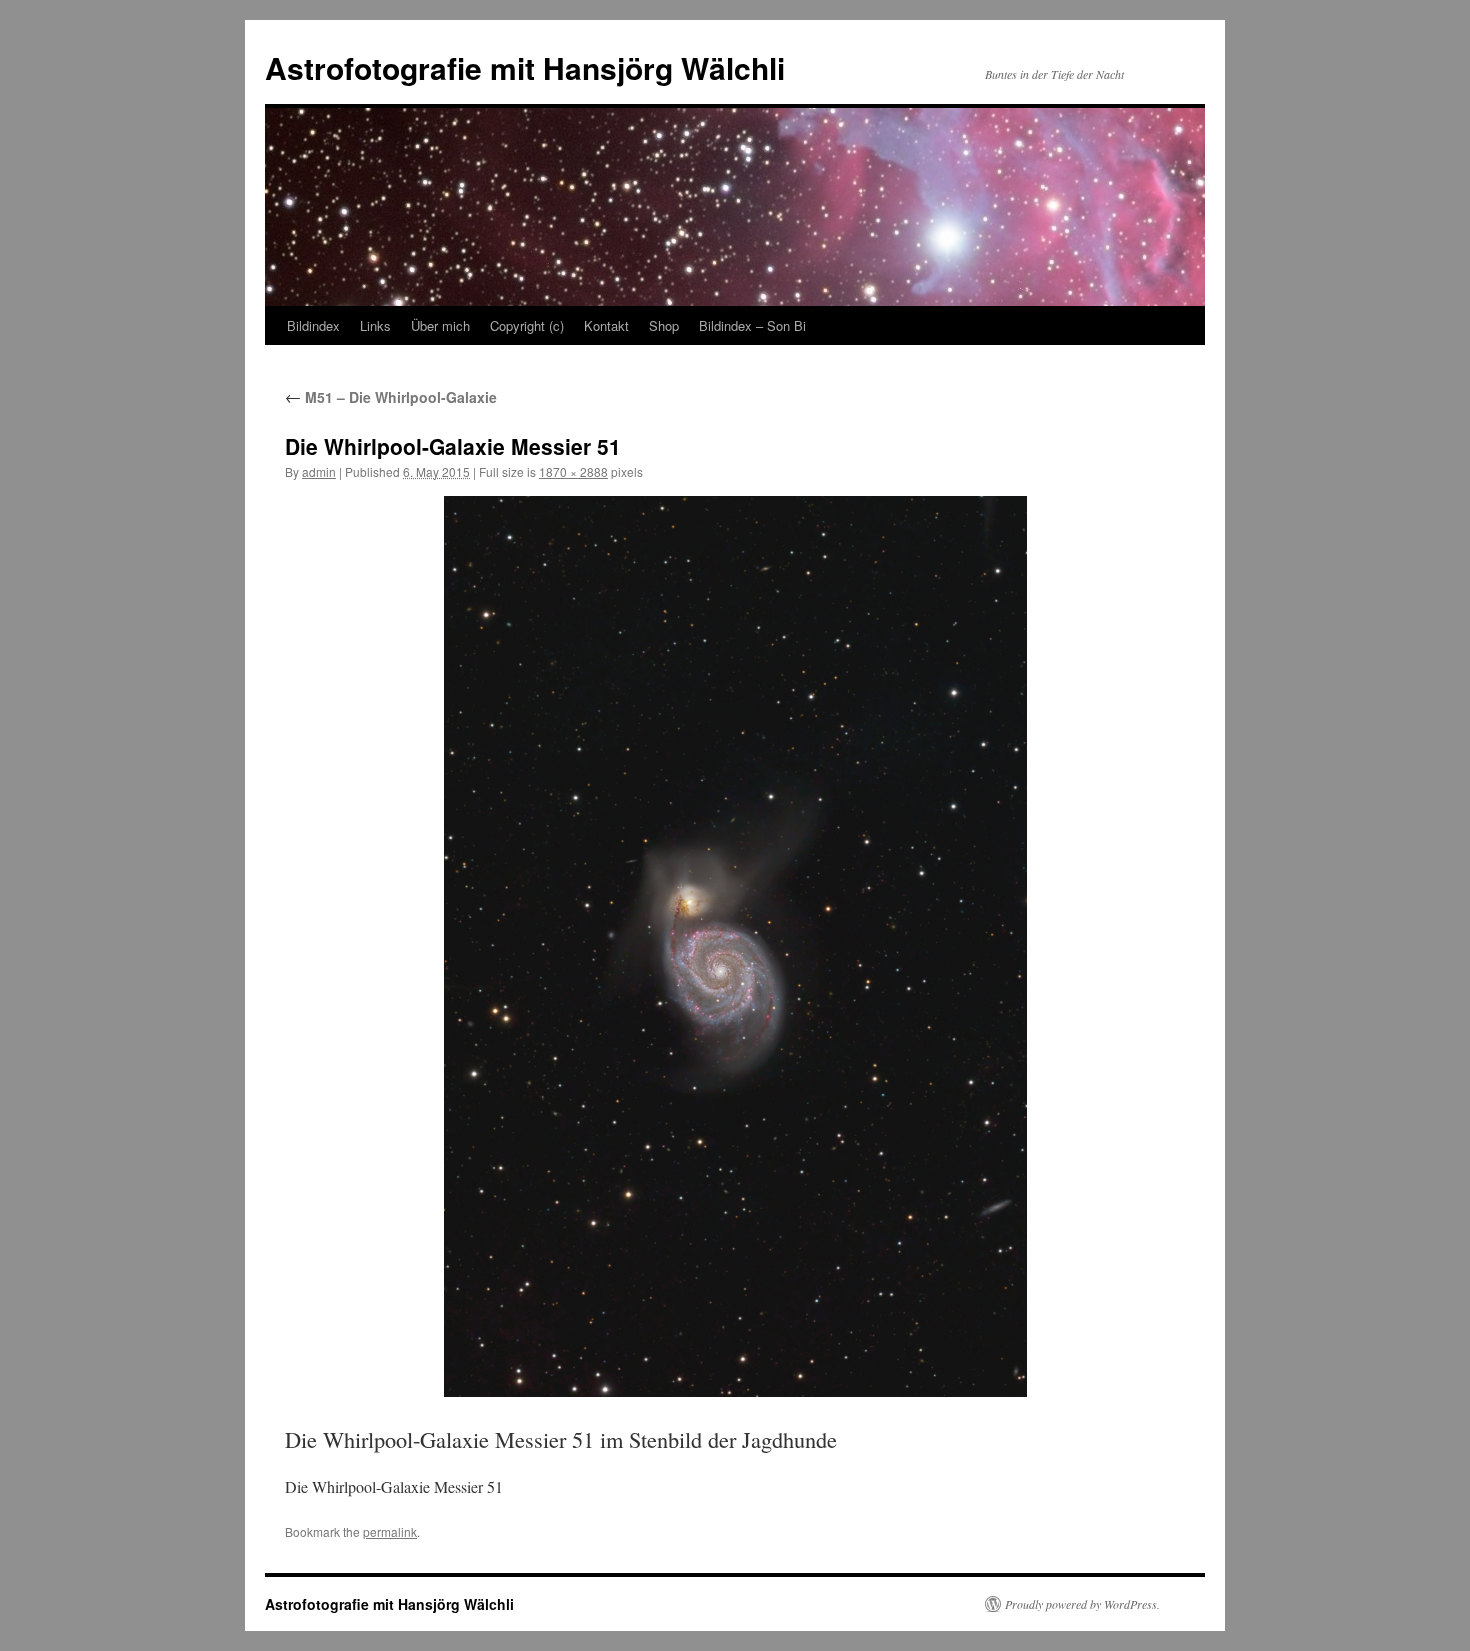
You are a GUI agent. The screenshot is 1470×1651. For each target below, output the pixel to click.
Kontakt (606, 325)
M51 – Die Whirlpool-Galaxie (391, 397)
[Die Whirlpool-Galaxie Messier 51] (735, 946)
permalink (390, 1531)
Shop (664, 325)
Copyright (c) (527, 325)
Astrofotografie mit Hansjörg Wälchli (525, 67)
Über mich (440, 325)
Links (375, 325)
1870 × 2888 (573, 471)
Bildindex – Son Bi (752, 325)
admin (319, 471)
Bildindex (313, 325)
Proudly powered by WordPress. (1082, 1604)
